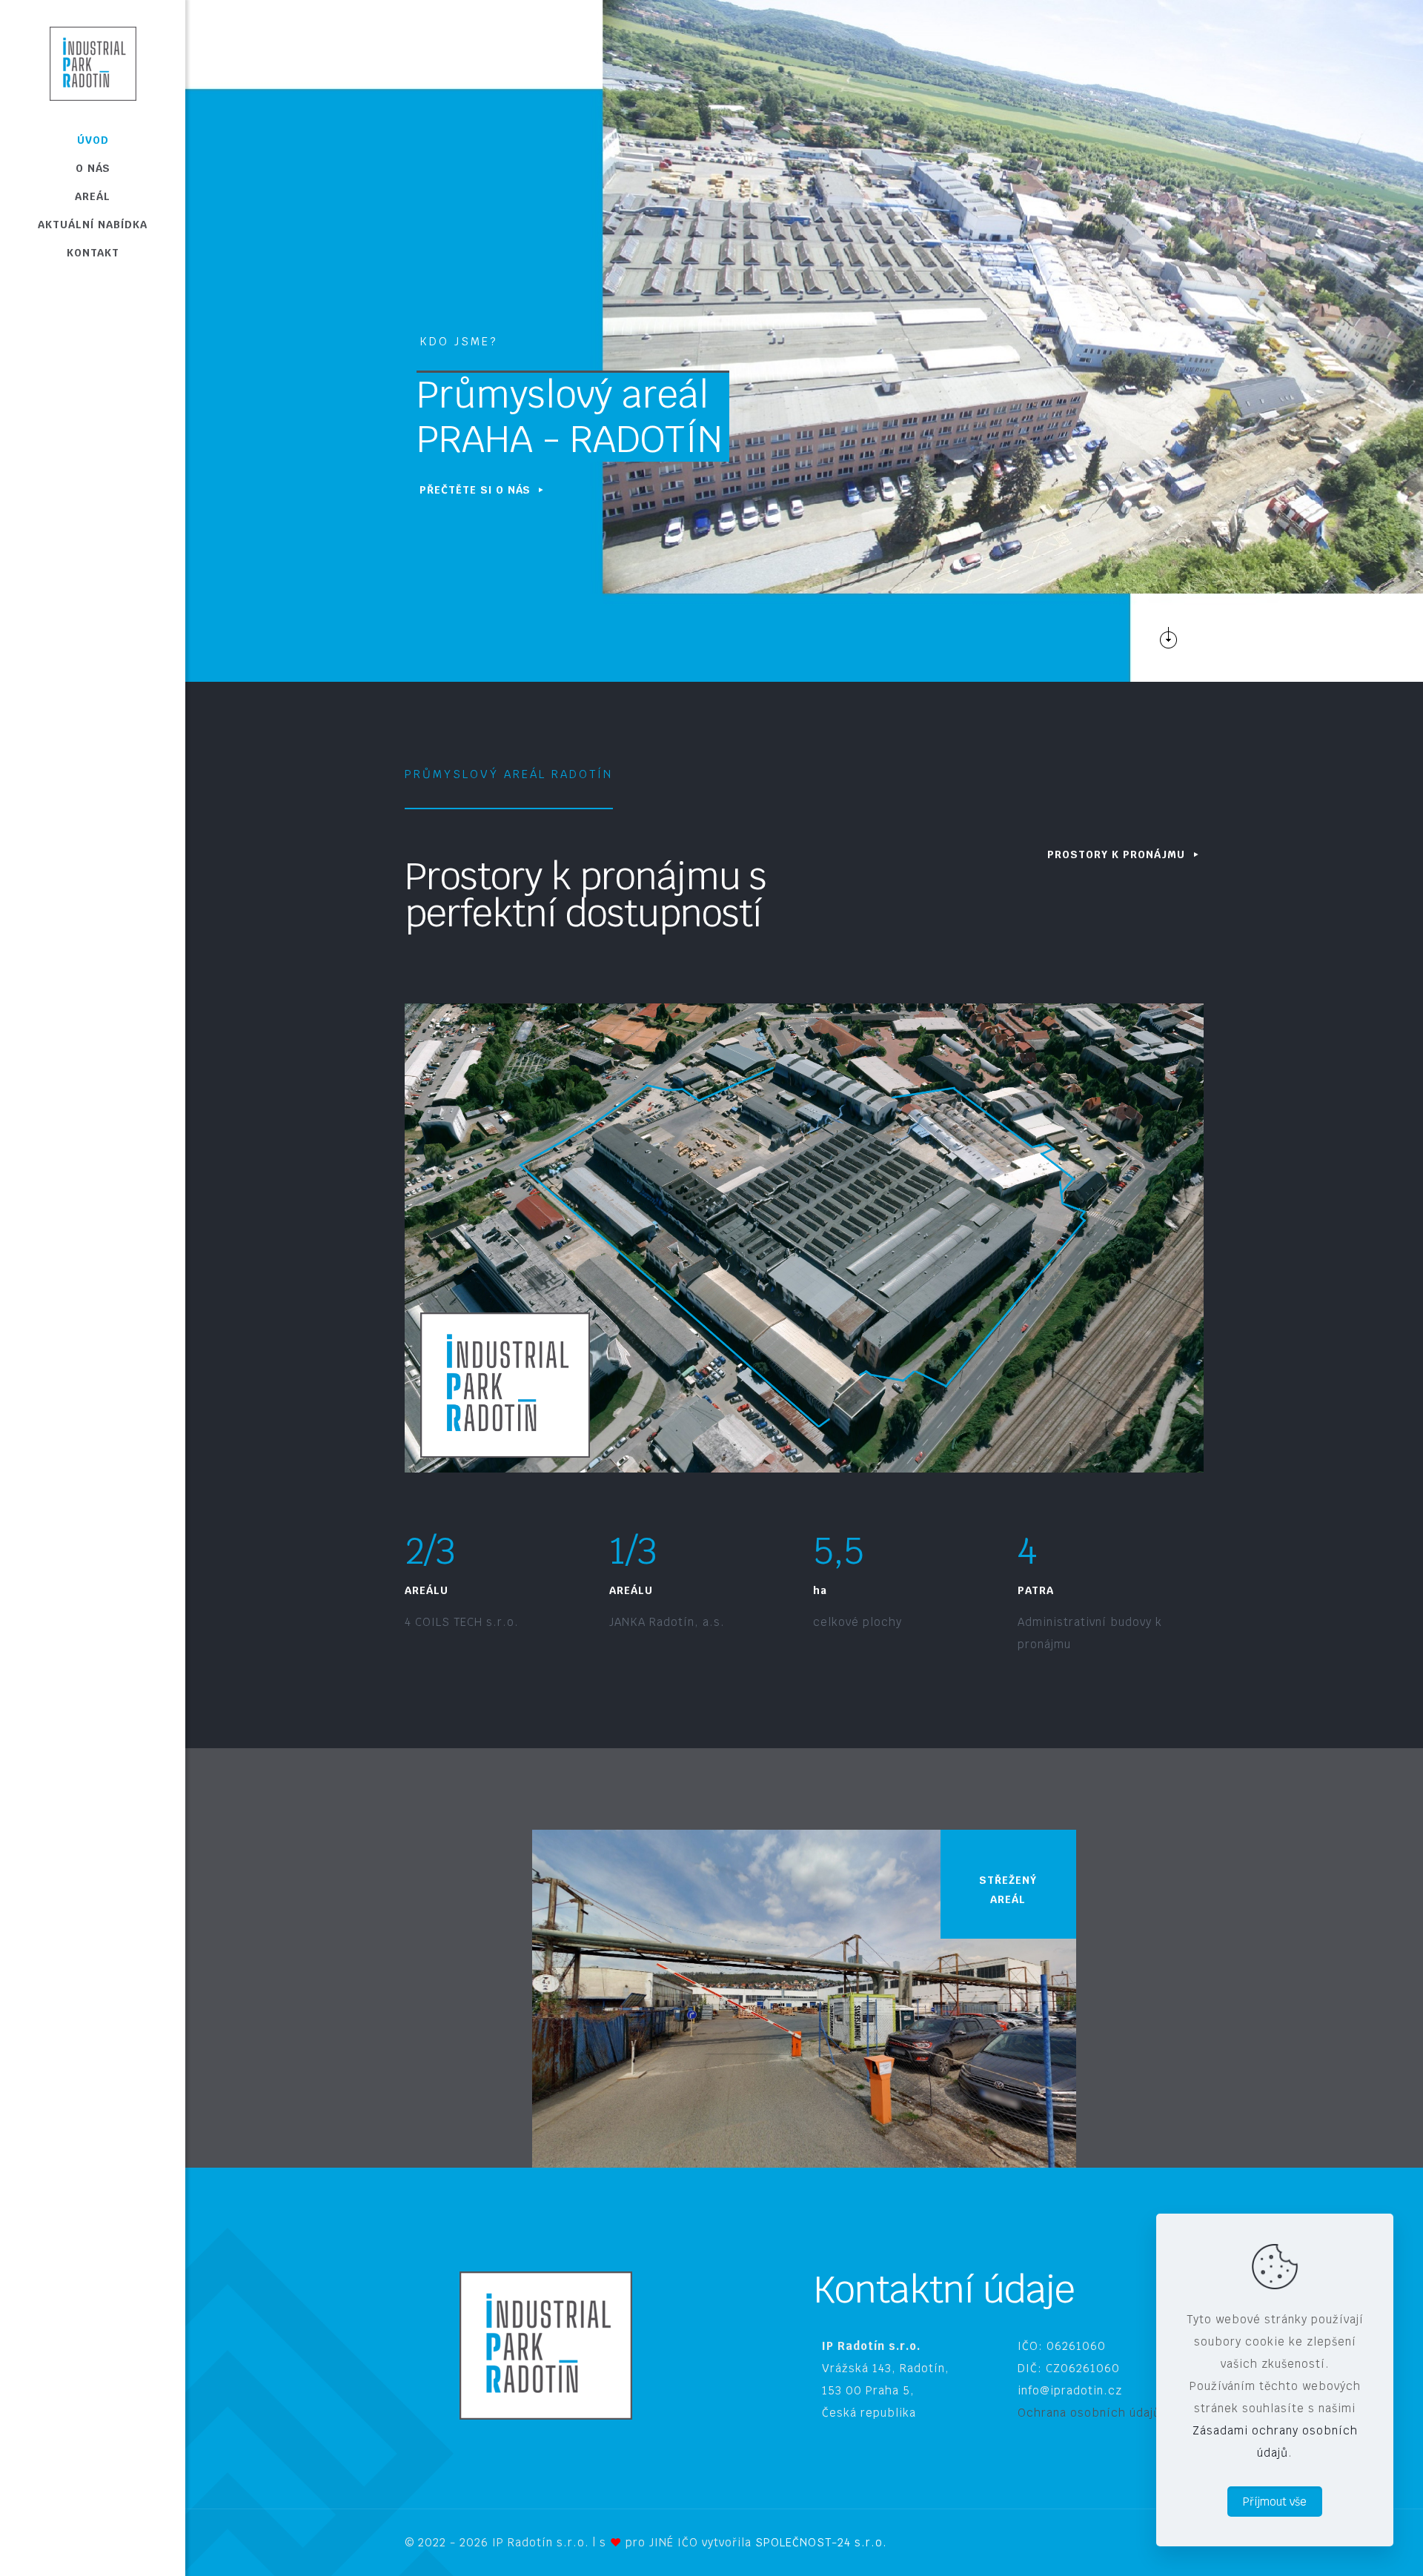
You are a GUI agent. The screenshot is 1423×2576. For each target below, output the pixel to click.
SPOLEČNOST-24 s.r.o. (821, 2542)
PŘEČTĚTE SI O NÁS (477, 490)
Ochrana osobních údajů (1089, 2413)
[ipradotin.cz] (93, 63)
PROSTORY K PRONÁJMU (1118, 854)
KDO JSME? (458, 341)
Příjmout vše (1275, 2502)
